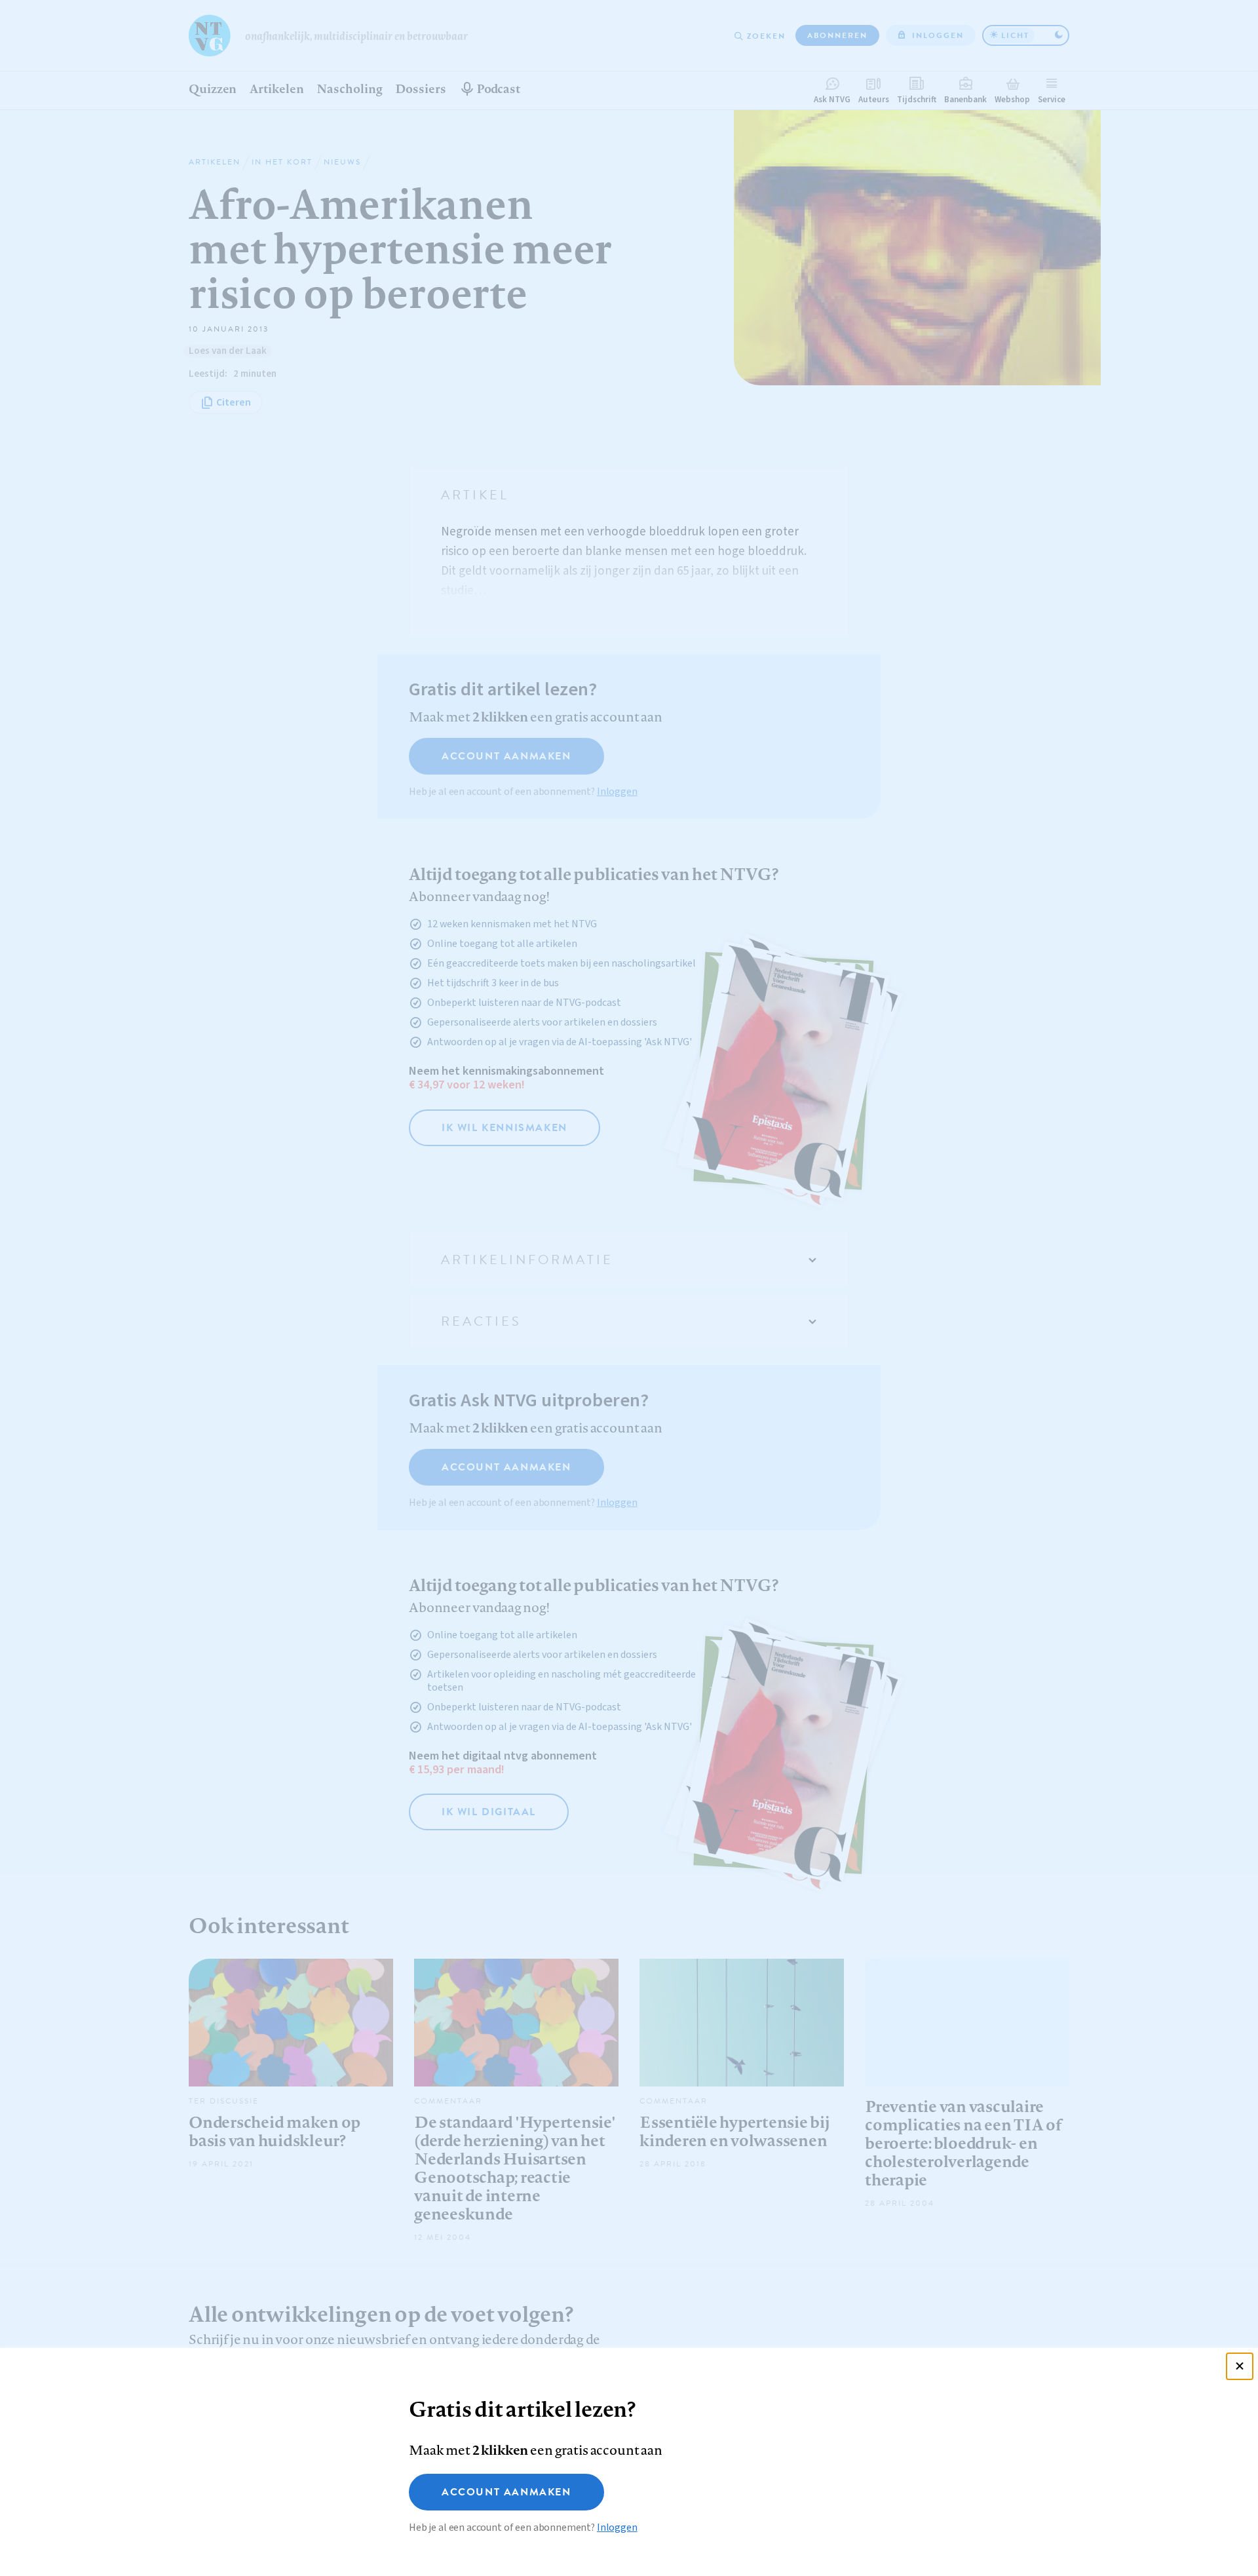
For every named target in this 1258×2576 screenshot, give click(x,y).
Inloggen (617, 2528)
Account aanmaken (506, 2492)
